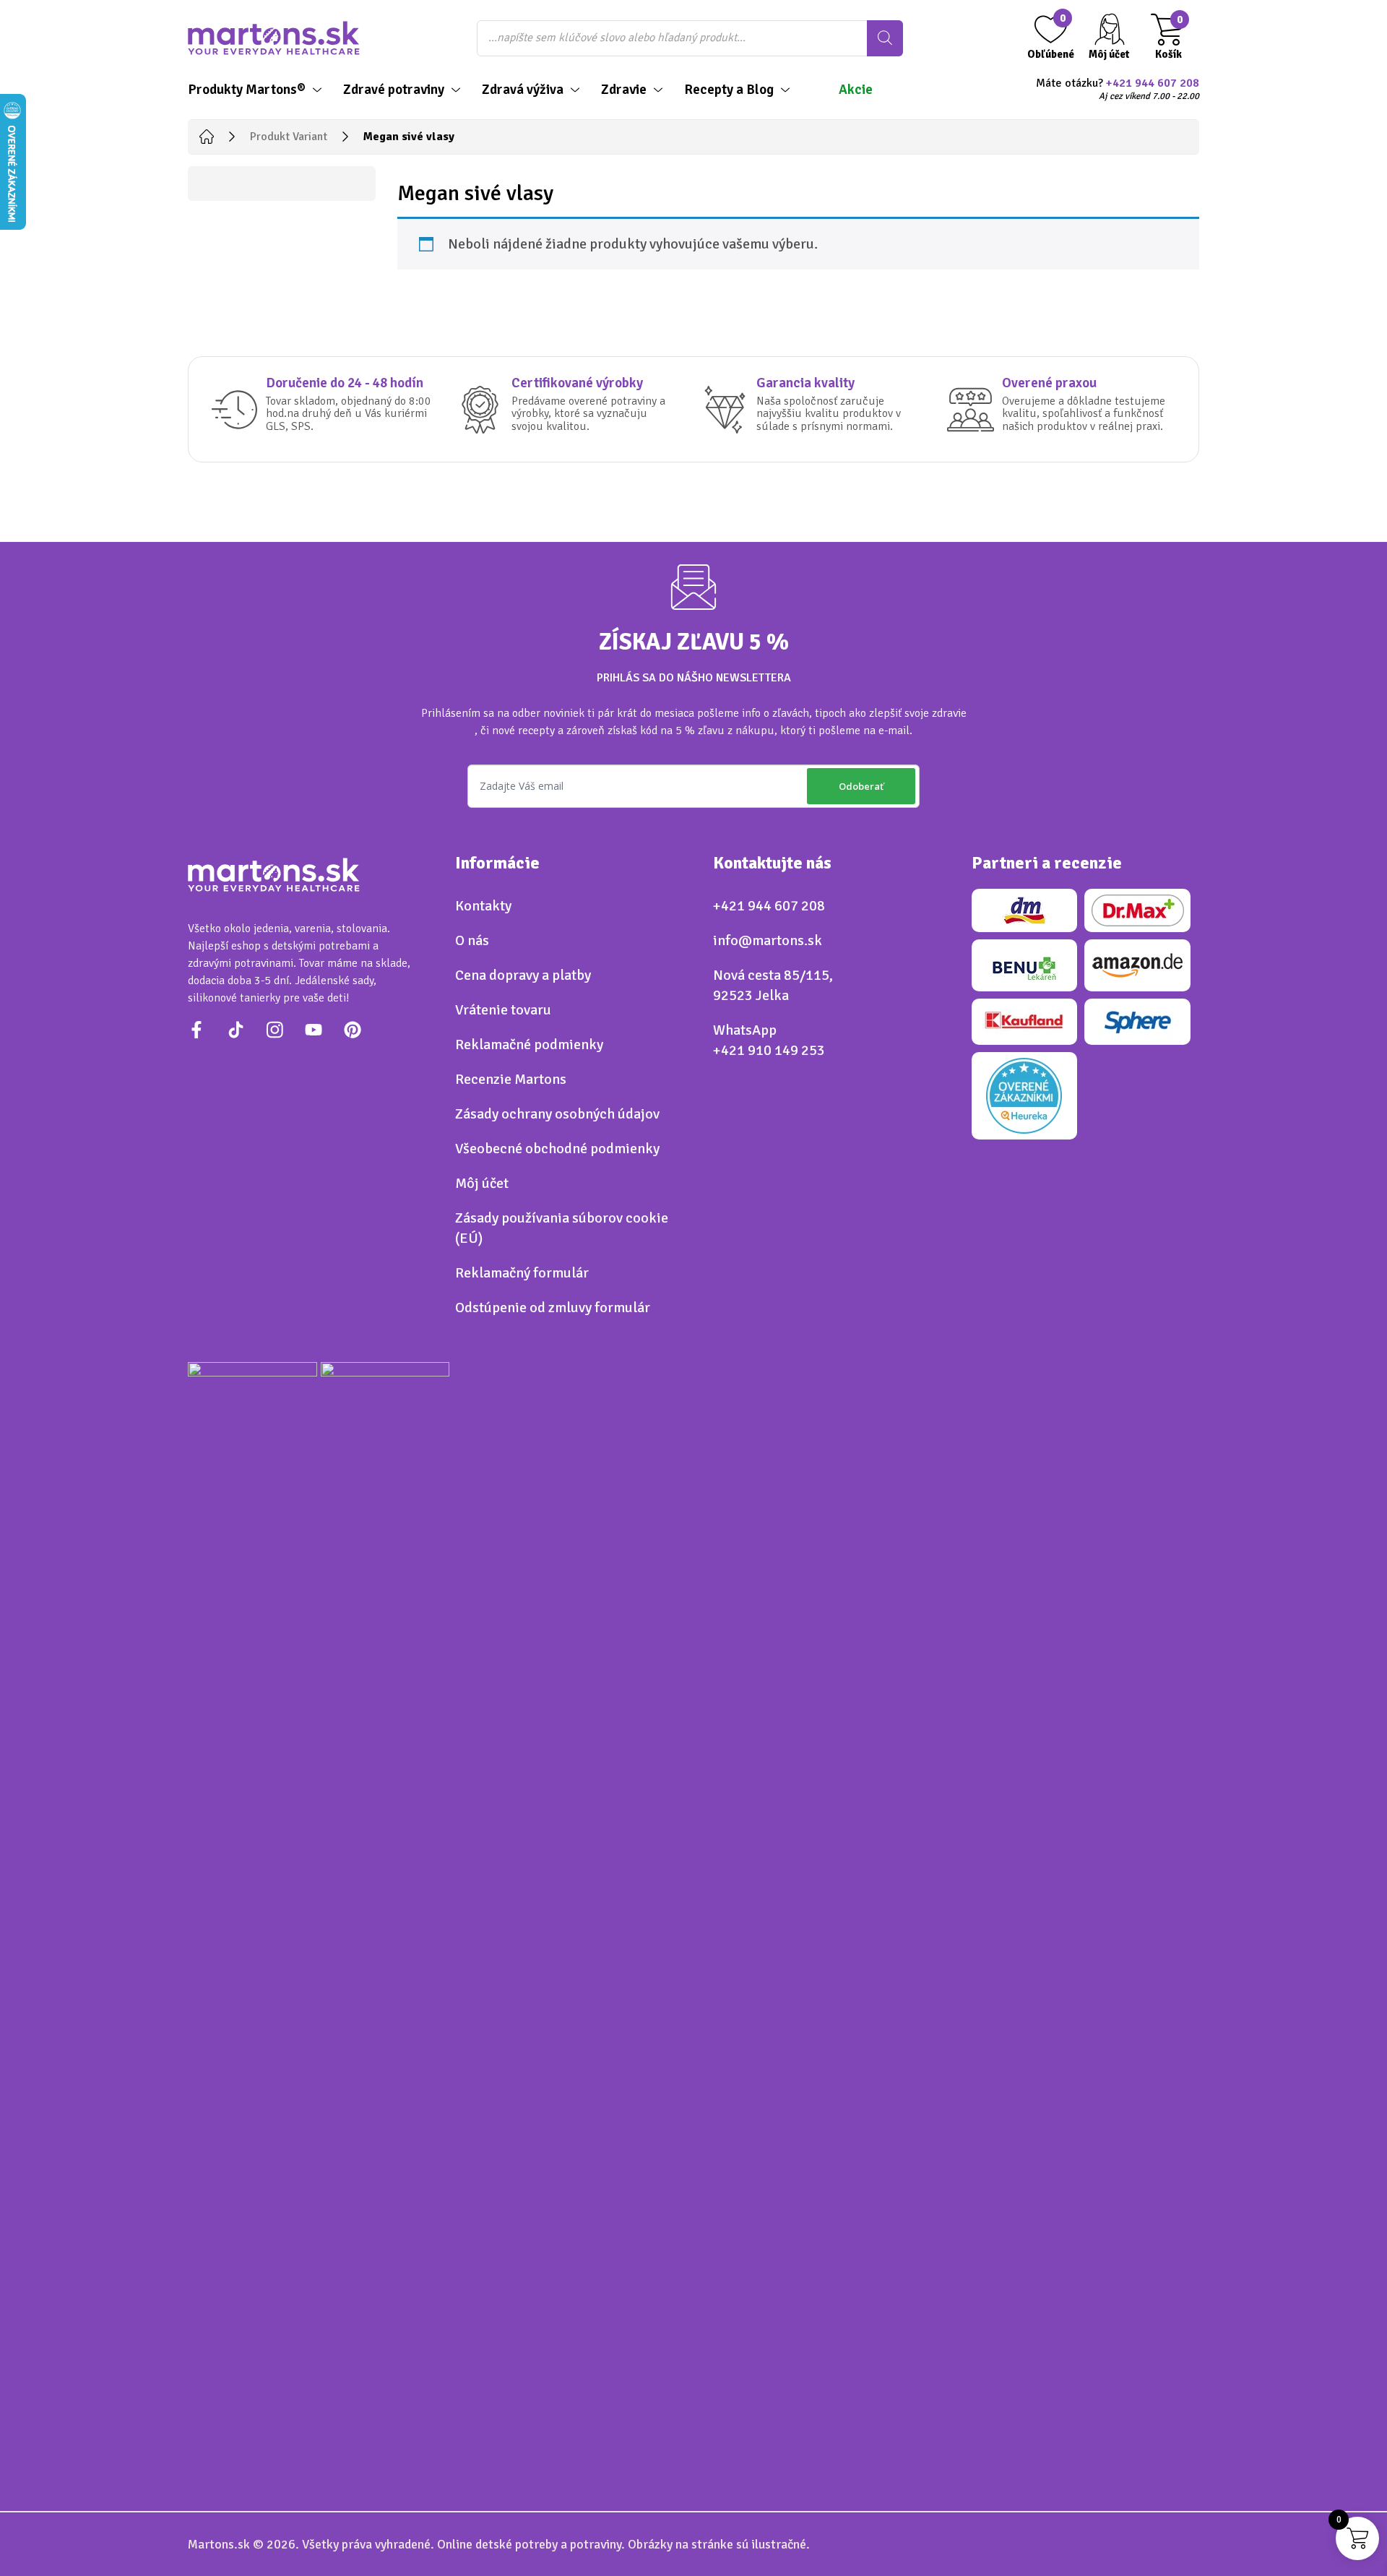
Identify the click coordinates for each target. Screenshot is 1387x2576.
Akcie (856, 90)
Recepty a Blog (729, 90)
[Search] (885, 38)
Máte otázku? (1118, 90)
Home (207, 137)
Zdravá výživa (523, 90)
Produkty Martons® (247, 90)
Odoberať (861, 786)
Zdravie (624, 90)
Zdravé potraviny (394, 90)
